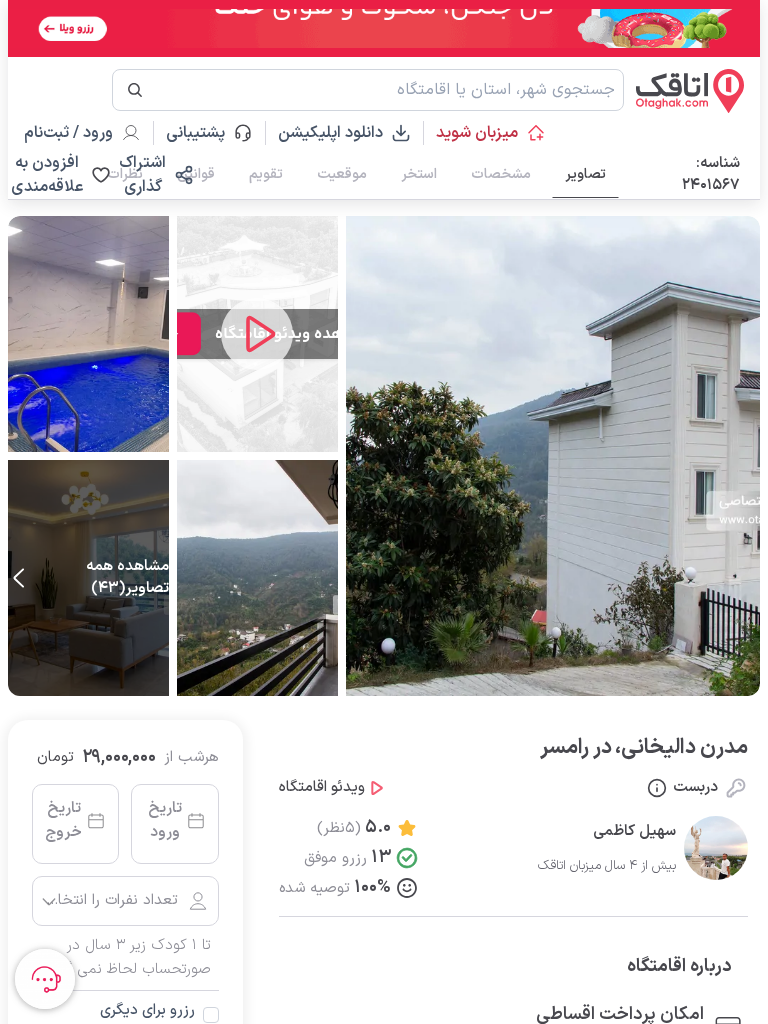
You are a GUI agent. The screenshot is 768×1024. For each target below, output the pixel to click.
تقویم (266, 174)
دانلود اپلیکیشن (330, 133)
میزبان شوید (477, 133)
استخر (419, 174)
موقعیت (342, 174)
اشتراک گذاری (142, 175)
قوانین (196, 174)
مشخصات (501, 174)
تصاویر (585, 174)
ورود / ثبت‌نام (68, 133)
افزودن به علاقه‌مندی (47, 175)
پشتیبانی (204, 133)
